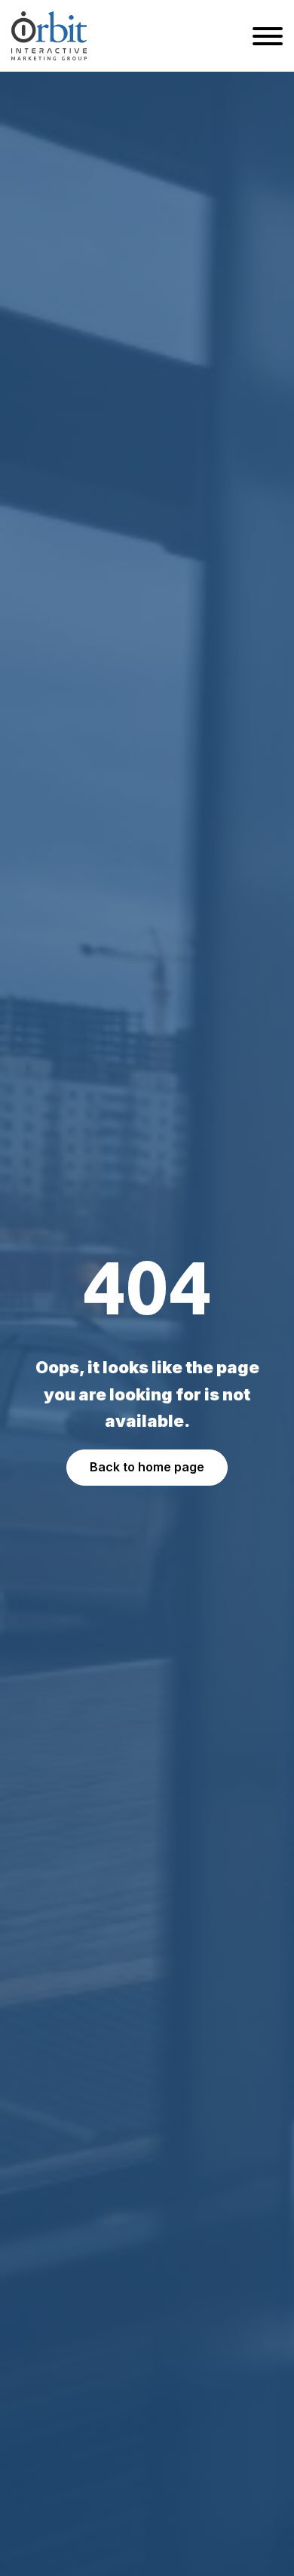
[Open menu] (268, 36)
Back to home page (147, 1467)
